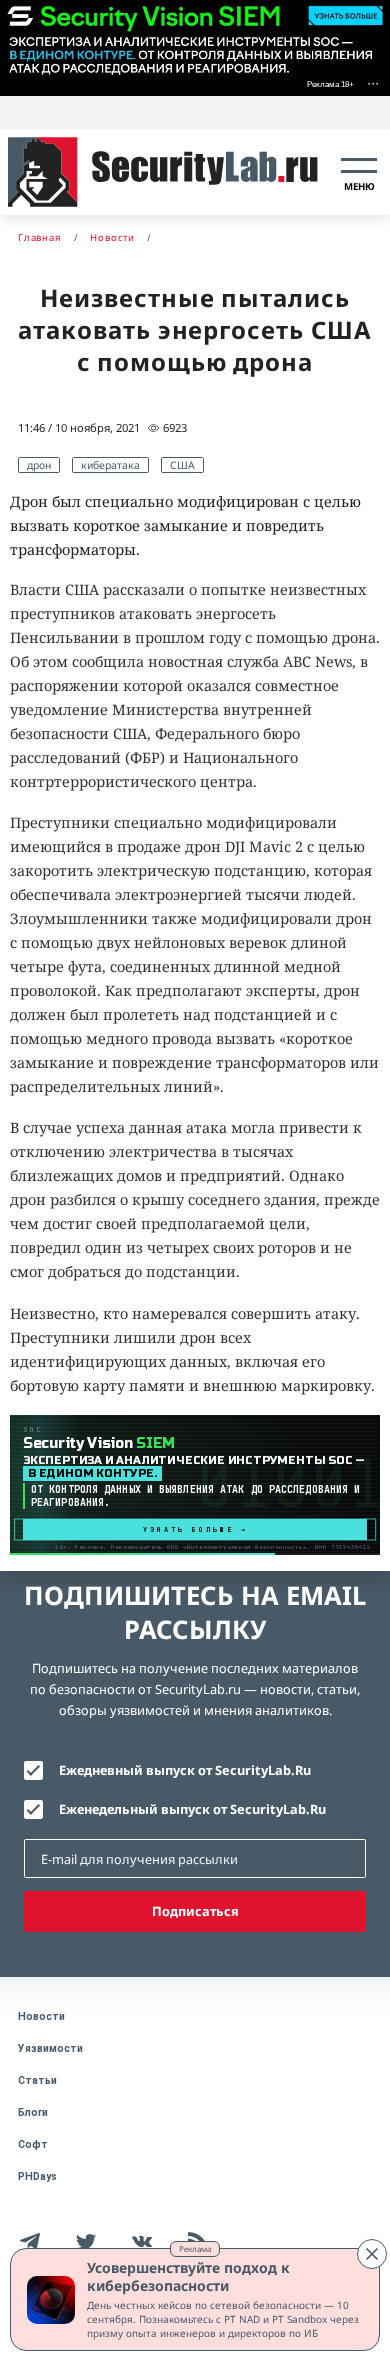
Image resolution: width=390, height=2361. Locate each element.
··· (373, 82)
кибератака (110, 465)
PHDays (37, 2176)
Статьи (37, 2080)
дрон (39, 465)
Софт (33, 2144)
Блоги (33, 2112)
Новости (41, 2016)
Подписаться (195, 1911)
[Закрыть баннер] (372, 2254)
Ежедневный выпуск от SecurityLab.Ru (185, 1770)
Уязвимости (50, 2048)
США (182, 465)
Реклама (195, 2248)
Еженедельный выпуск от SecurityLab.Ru (192, 1809)
